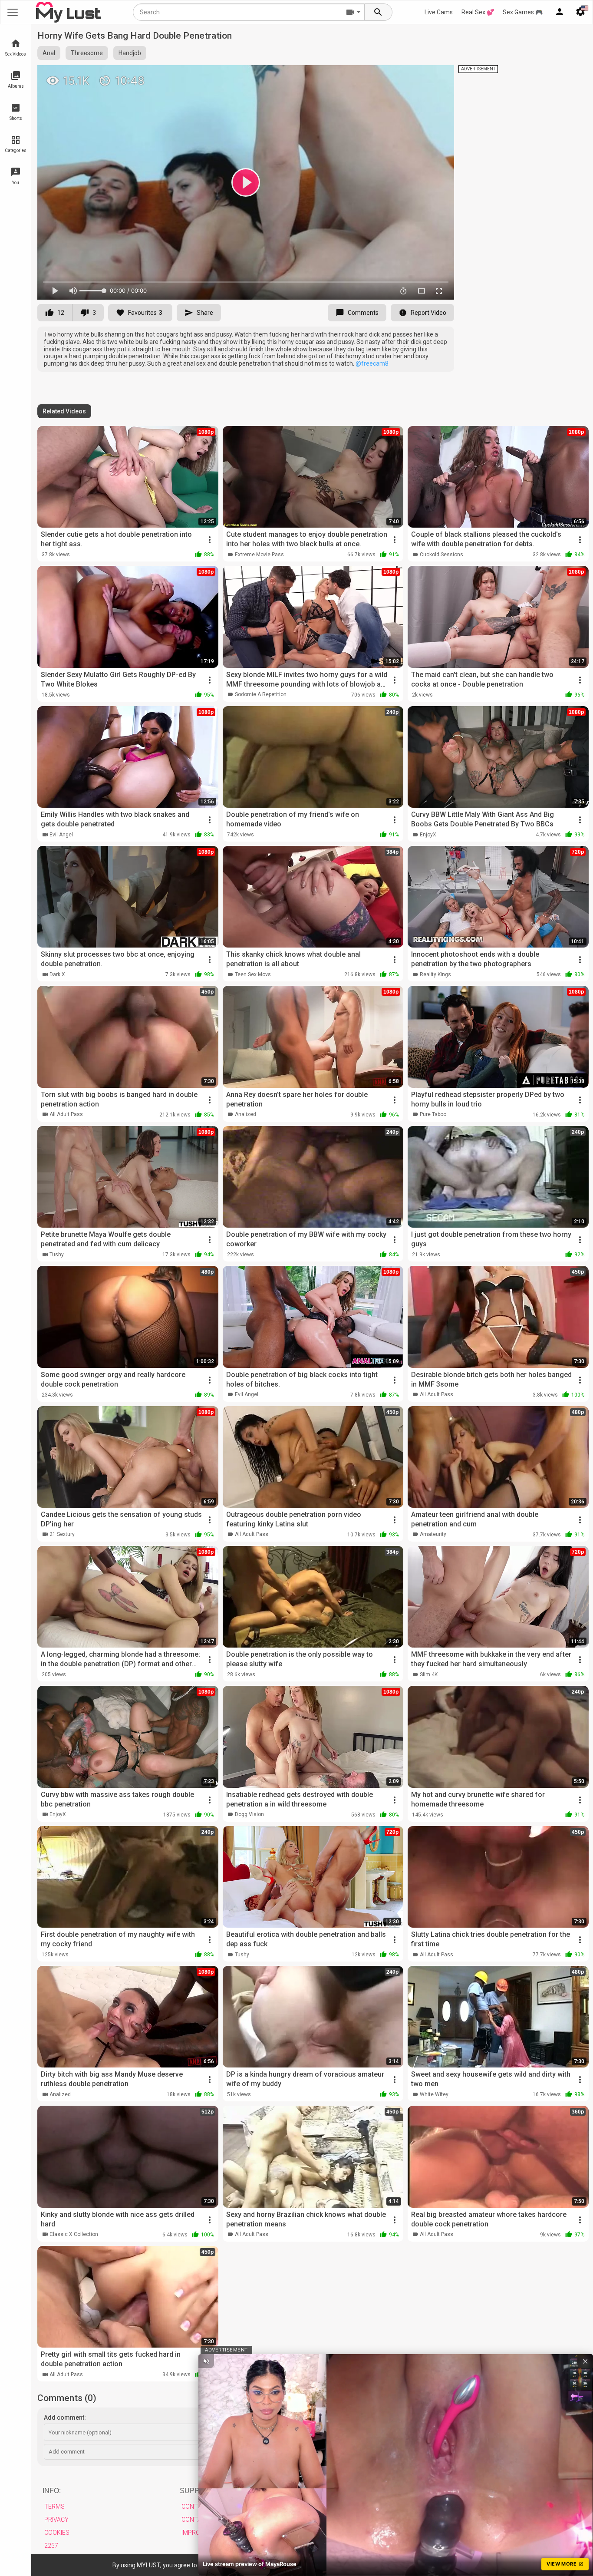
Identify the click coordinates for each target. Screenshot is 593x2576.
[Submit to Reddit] (419, 76)
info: (52, 2491)
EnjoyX (428, 835)
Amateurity (433, 1534)
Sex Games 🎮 (523, 12)
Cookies (57, 2533)
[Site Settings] (580, 12)
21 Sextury (62, 1534)
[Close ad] (585, 2361)
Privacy (56, 2520)
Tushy (57, 1255)
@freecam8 (372, 363)
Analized (245, 1114)
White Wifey (434, 2094)
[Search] (379, 12)
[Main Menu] (13, 12)
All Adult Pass (66, 1114)
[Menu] (560, 12)
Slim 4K (429, 1674)
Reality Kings (435, 974)
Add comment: (65, 2417)
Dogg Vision (249, 1814)
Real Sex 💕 (478, 12)
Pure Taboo (433, 1114)
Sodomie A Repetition (261, 694)
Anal (49, 53)
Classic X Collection (74, 2234)
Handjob (130, 53)
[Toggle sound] (206, 2361)
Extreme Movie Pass (259, 555)
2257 (51, 2546)
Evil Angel (61, 835)
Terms (54, 2507)
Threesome (87, 53)
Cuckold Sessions (441, 555)
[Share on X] (438, 76)
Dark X (57, 974)
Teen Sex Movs (253, 974)
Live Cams (439, 12)
